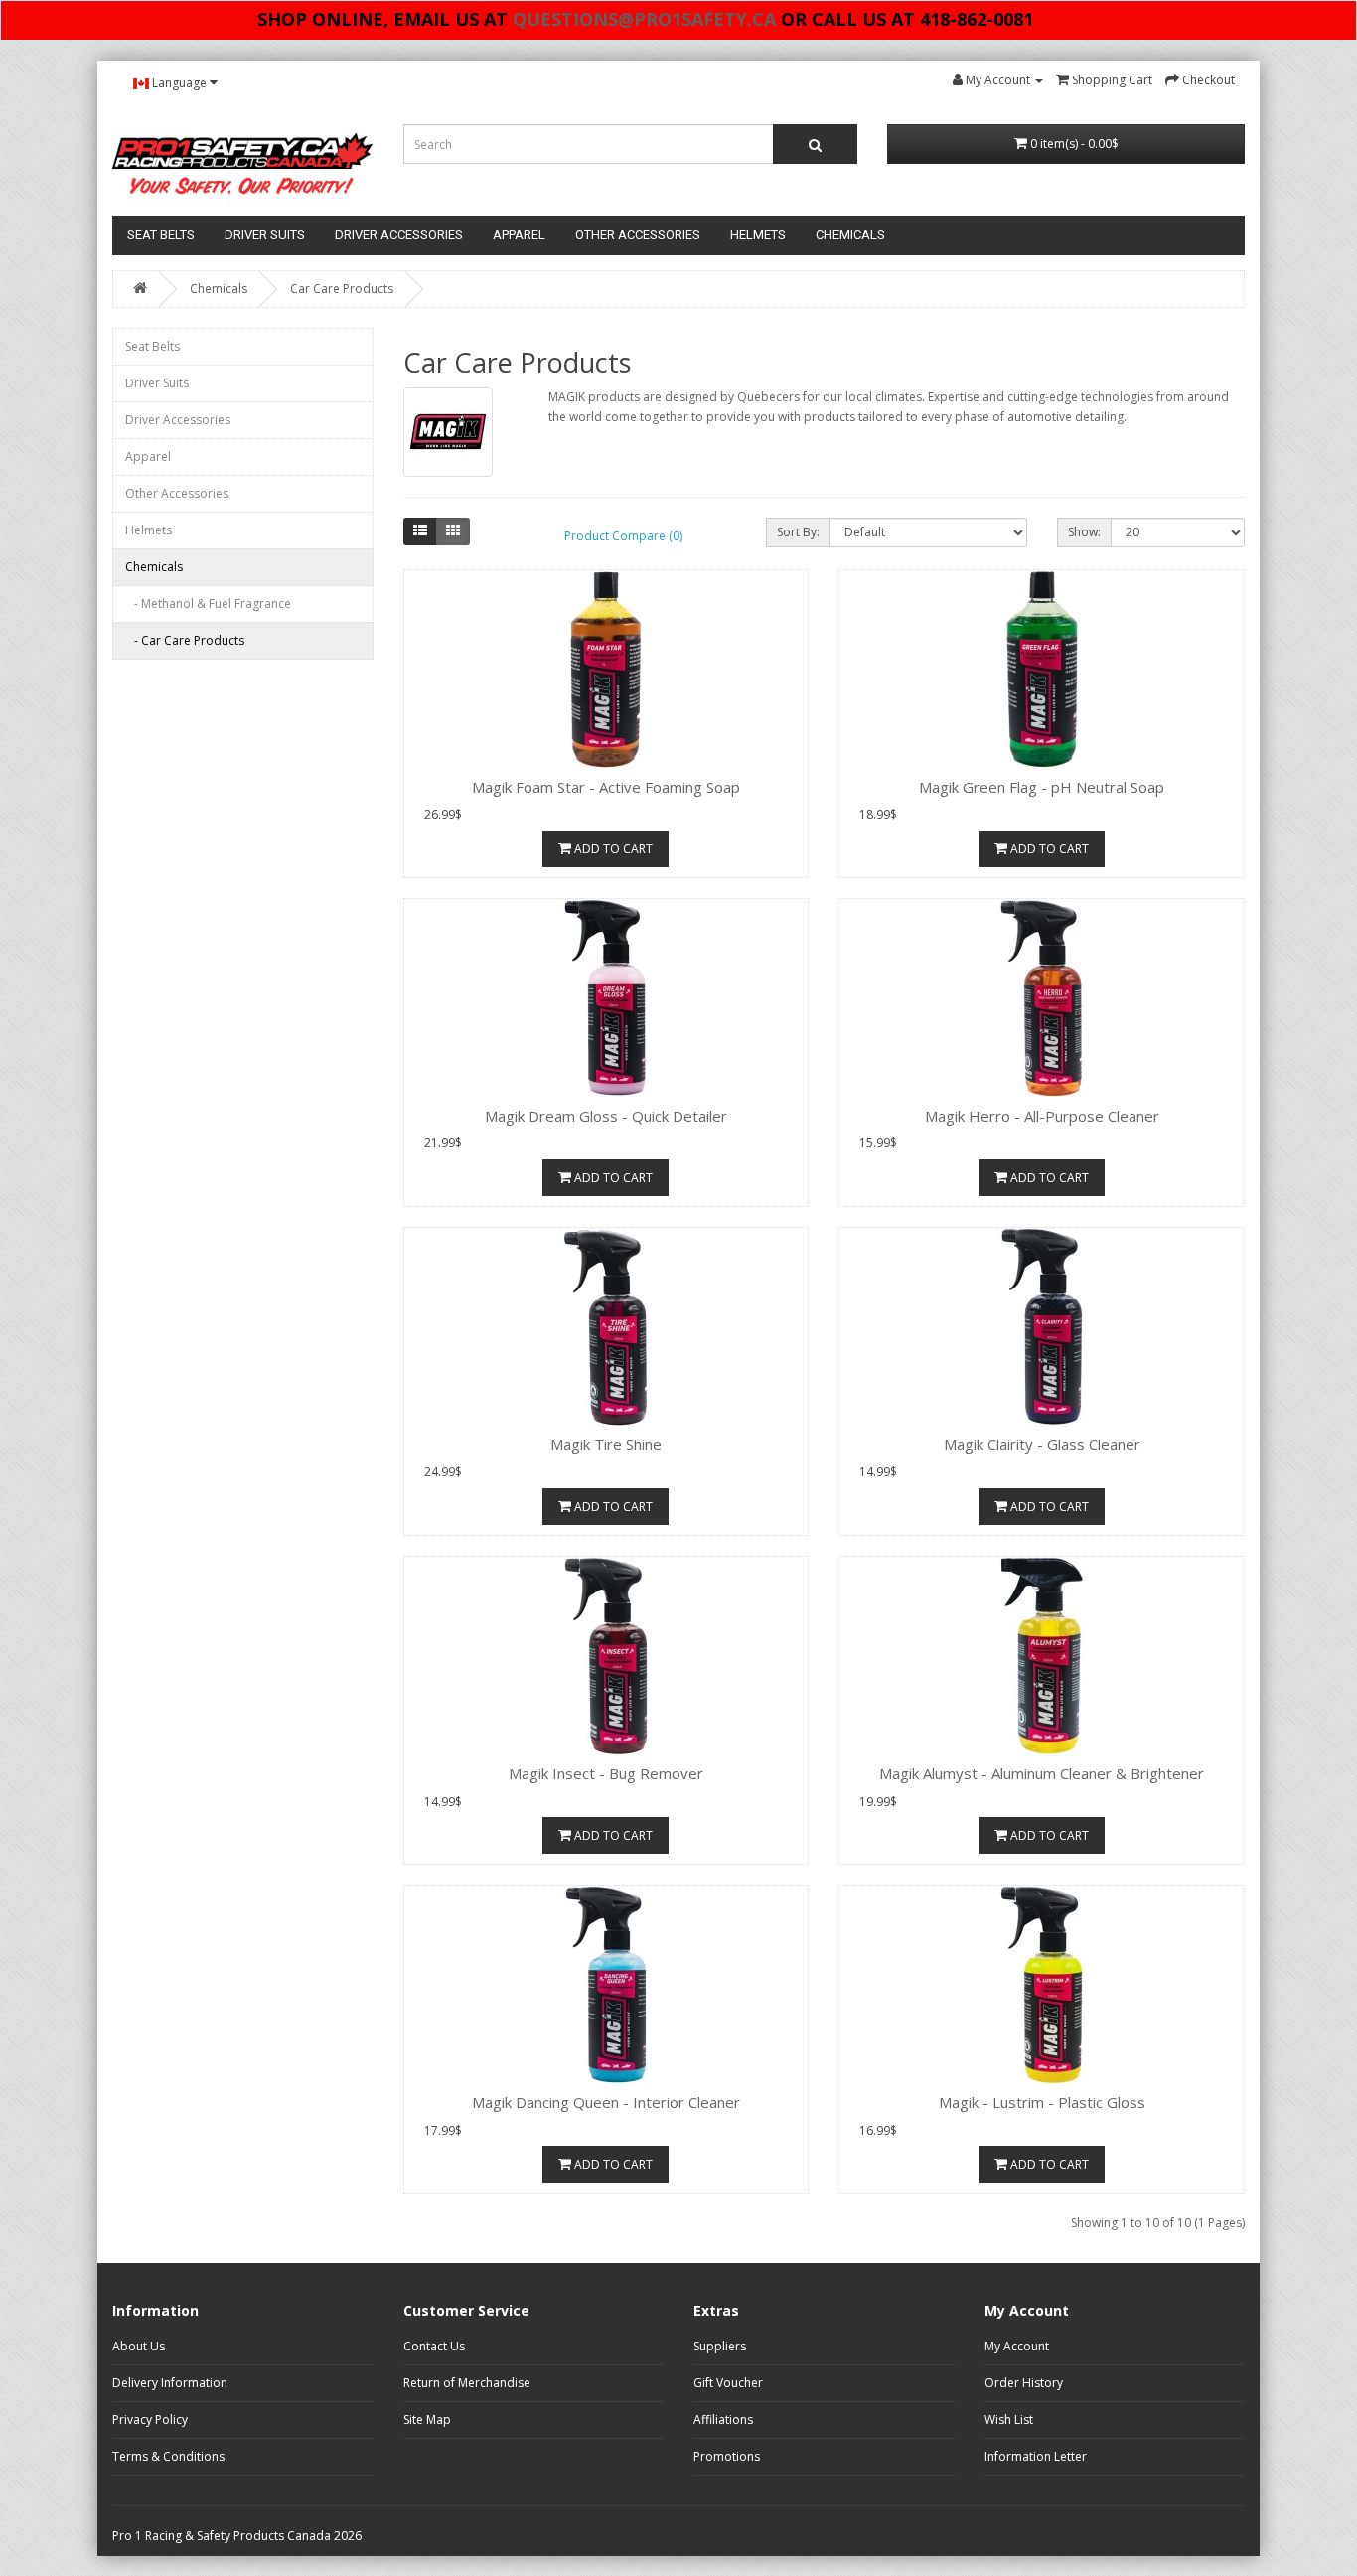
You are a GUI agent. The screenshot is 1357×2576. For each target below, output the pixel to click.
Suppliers (720, 2346)
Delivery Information (170, 2383)
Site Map (427, 2420)
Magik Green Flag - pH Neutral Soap (1042, 787)
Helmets (758, 235)
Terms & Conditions (168, 2456)
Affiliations (723, 2420)
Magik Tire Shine (606, 1444)
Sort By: (798, 532)
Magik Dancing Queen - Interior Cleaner (606, 2102)
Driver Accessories (399, 235)
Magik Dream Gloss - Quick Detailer (606, 1116)
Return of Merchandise (467, 2383)
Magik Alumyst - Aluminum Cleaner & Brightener (1042, 1773)
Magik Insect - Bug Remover (606, 1773)
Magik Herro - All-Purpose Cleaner (1042, 1116)
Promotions (727, 2456)
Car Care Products (342, 289)
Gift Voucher (728, 2383)
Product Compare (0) (623, 536)
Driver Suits (265, 235)
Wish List (1009, 2420)
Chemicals (850, 235)
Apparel (519, 235)
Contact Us (434, 2346)
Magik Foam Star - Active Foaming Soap (606, 787)
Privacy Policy (150, 2420)
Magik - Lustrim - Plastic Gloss (1042, 2102)
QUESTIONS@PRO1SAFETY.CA (644, 19)
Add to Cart (612, 849)
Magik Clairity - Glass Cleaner (1042, 1444)
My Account (1017, 2346)
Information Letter (1036, 2456)
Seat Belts (161, 235)
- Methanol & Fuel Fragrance (208, 604)
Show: (1084, 532)
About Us (139, 2346)
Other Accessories (638, 235)
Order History (1024, 2383)
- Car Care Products (185, 640)
